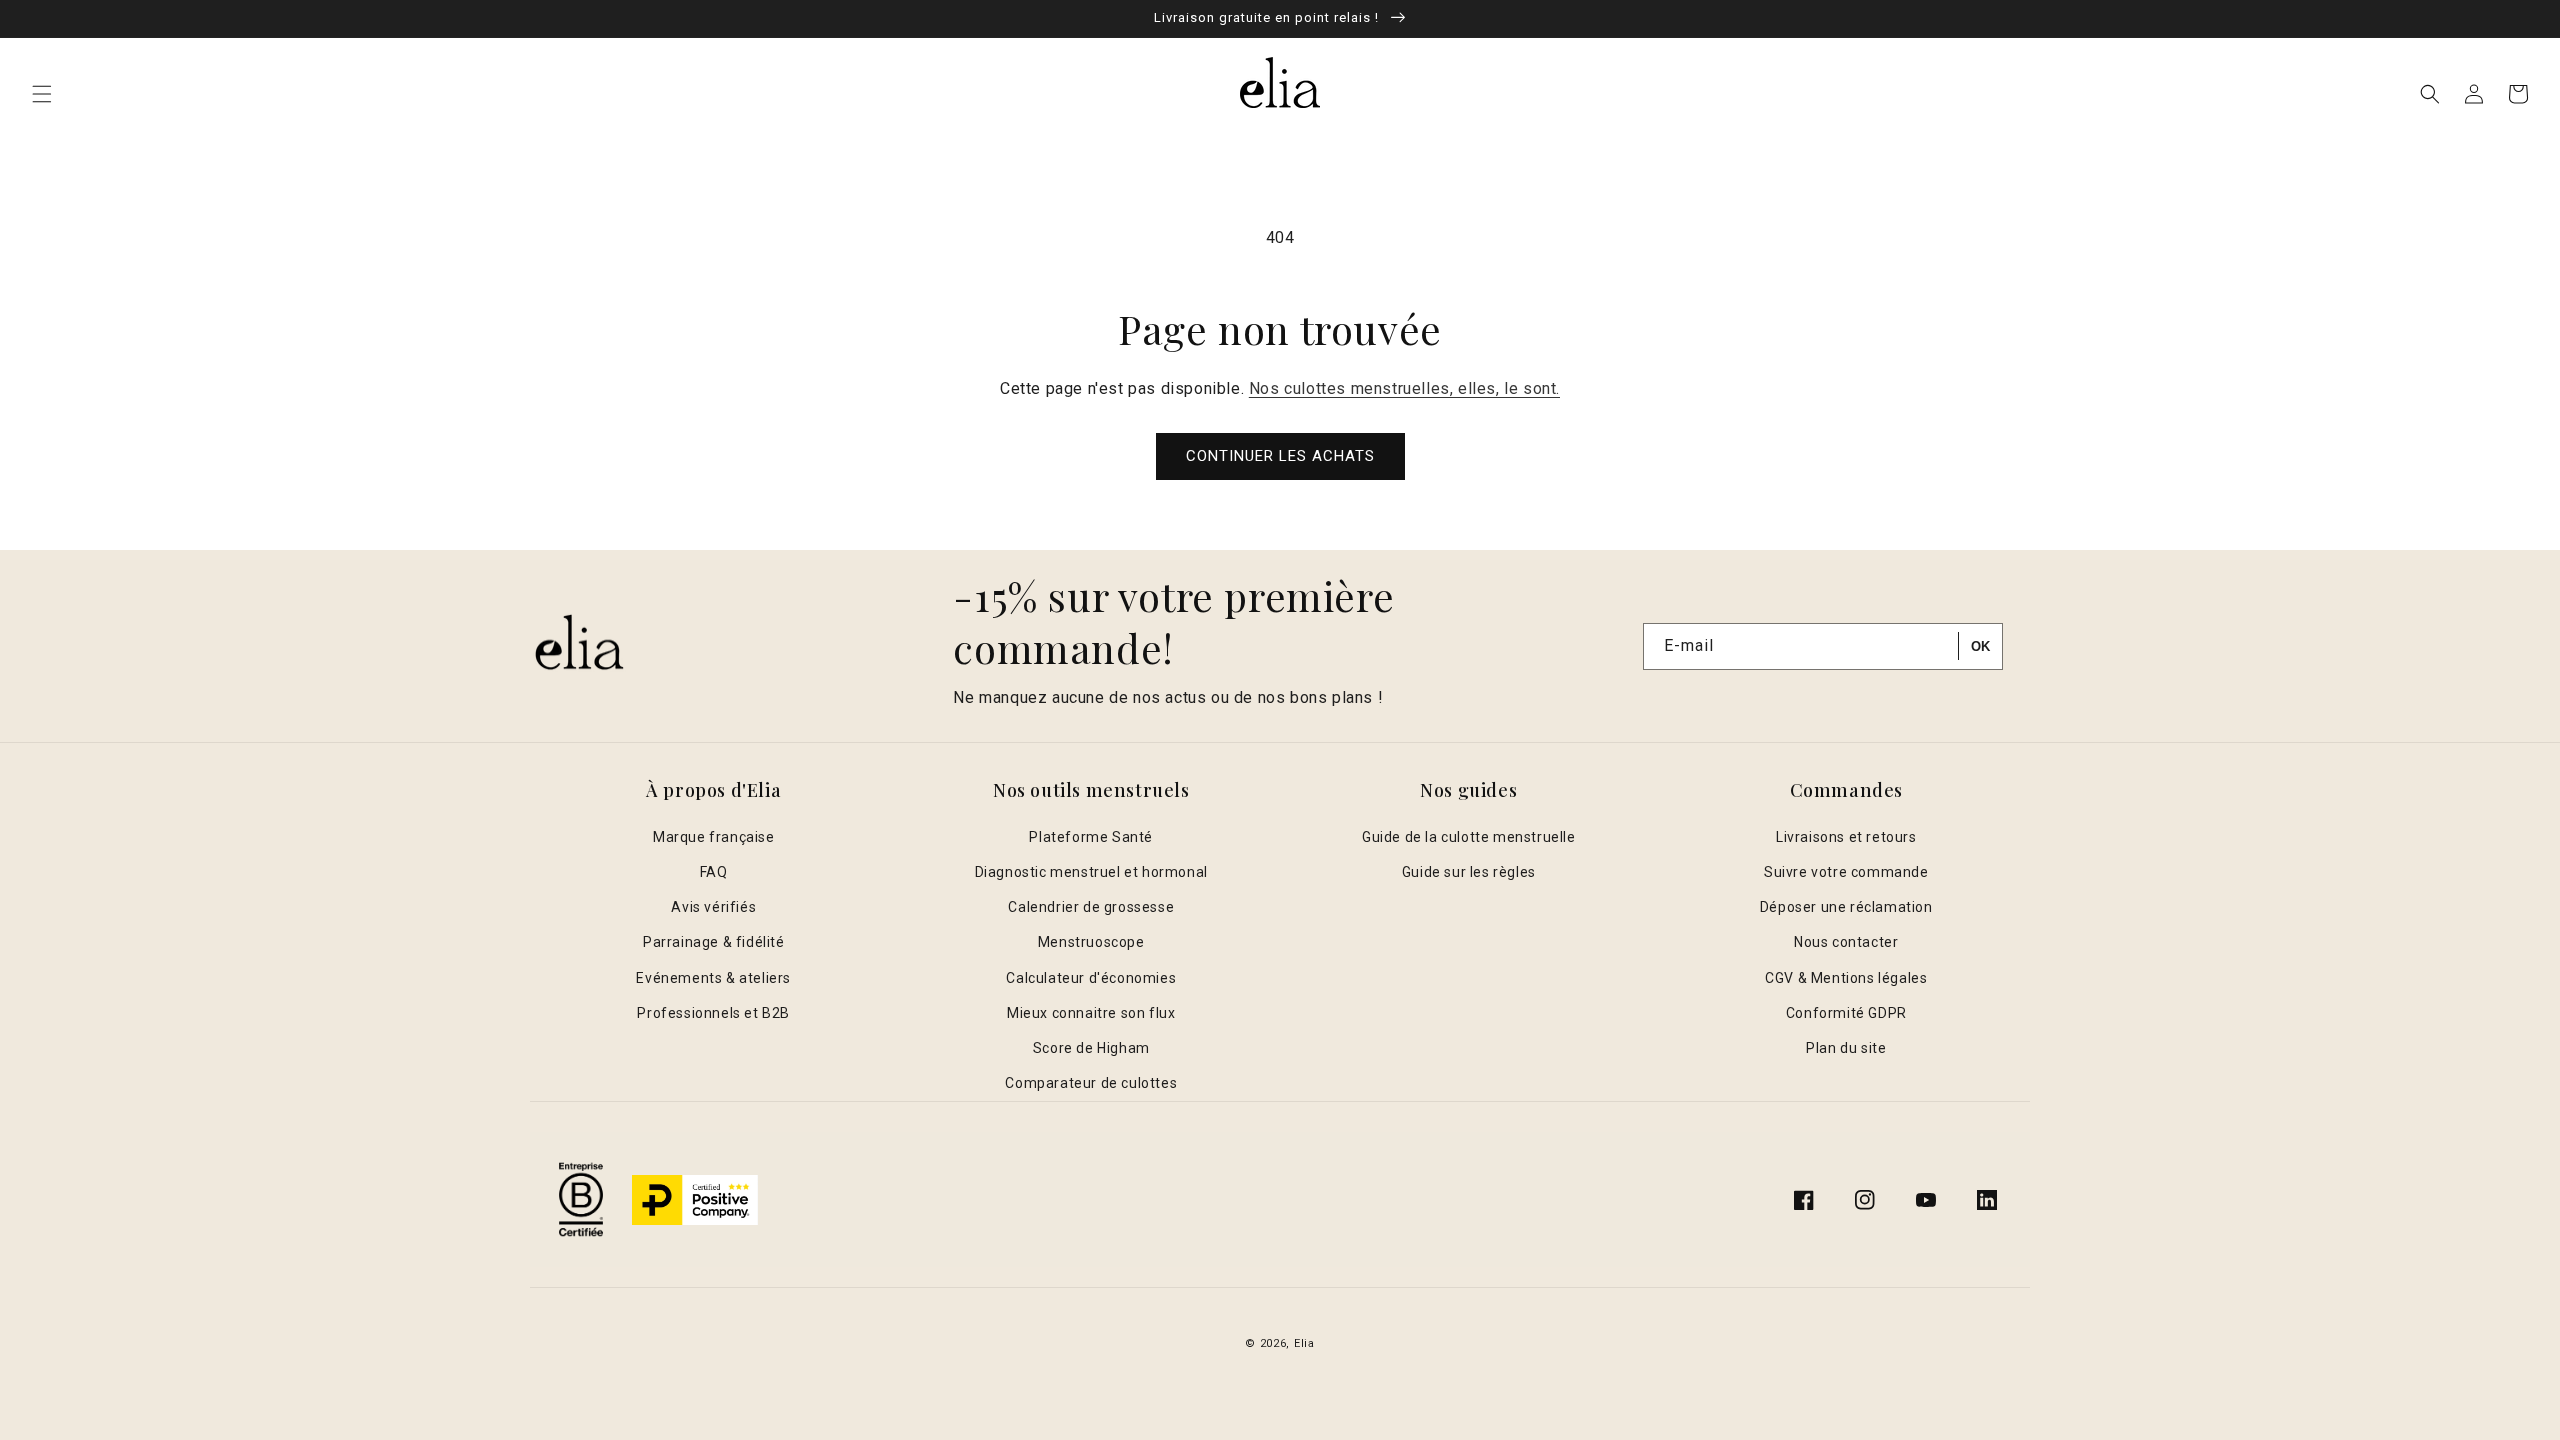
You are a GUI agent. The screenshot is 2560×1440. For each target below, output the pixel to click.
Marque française (714, 837)
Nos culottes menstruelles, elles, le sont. (1404, 388)
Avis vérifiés (713, 907)
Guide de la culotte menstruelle (1469, 837)
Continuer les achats (1280, 456)
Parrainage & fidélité (714, 942)
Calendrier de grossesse (1091, 907)
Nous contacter (1846, 942)
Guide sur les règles (1469, 872)
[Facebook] (1804, 1200)
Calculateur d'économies (1091, 978)
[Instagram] (1865, 1200)
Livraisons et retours (1846, 837)
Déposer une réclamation (1846, 907)
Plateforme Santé (1091, 837)
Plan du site (1846, 1048)
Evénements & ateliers (713, 978)
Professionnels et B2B (713, 1013)
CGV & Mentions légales (1846, 978)
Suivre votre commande (1846, 872)
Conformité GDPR (1846, 1013)
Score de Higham (1091, 1048)
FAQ (714, 872)
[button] (42, 94)
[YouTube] (1926, 1200)
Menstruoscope (1091, 942)
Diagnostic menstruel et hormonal (1091, 872)
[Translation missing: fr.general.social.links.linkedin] (1987, 1200)
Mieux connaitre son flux (1091, 1013)
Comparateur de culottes (1091, 1083)
